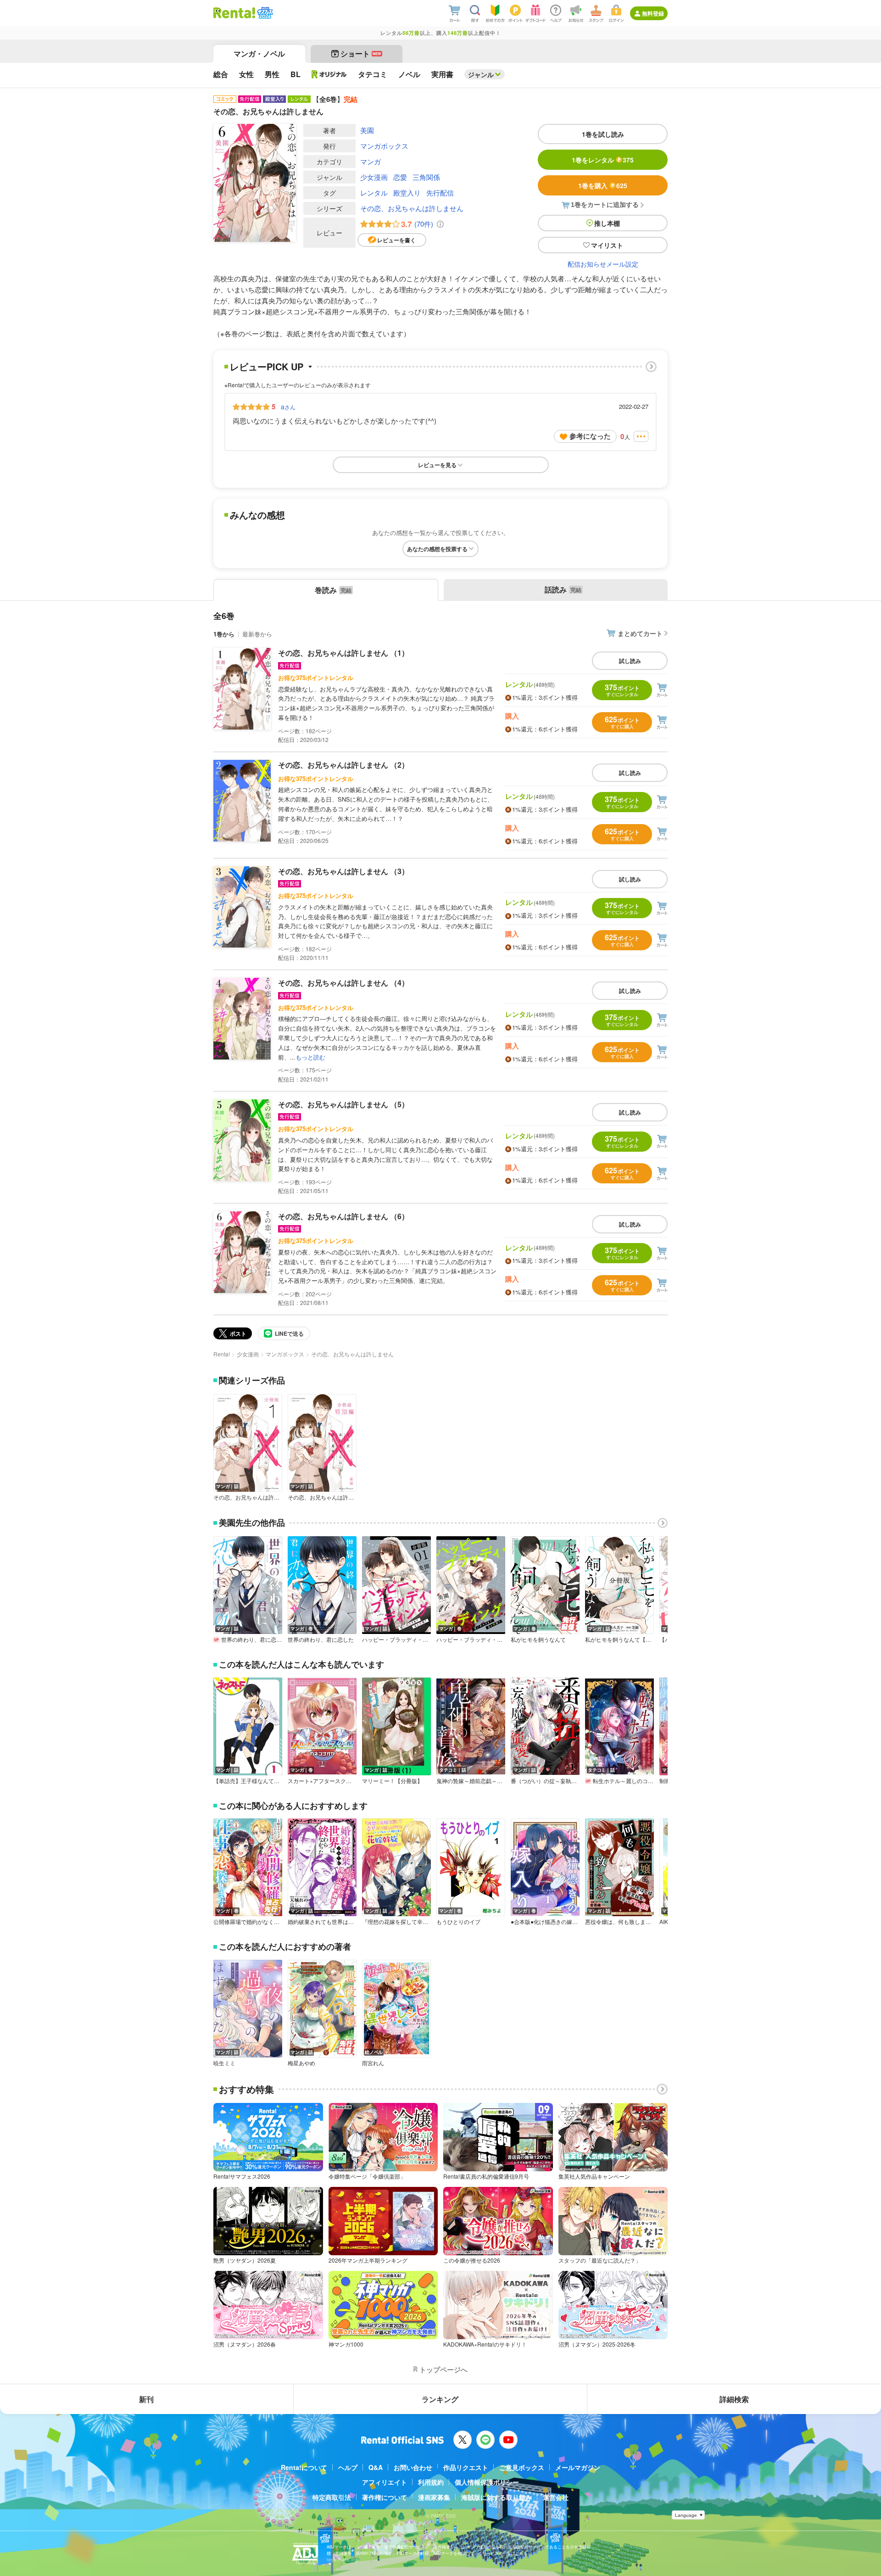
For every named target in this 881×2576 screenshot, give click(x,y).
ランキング (440, 2399)
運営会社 (556, 2497)
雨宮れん (373, 2063)
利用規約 (431, 2482)
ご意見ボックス (522, 2467)
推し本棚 (607, 223)
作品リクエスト (466, 2467)
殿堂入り (407, 192)
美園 (367, 130)
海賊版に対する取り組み (496, 2497)
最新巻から (257, 634)
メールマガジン (578, 2467)
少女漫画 (374, 177)
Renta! (222, 1354)
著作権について (385, 2497)
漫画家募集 (434, 2497)
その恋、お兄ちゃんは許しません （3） (343, 871)
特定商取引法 (332, 2497)
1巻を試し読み (603, 134)
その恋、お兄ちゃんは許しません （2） (343, 765)
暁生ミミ (224, 2063)
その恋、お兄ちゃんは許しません (412, 208)
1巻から (224, 634)
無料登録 (653, 13)
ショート (361, 53)
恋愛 (400, 177)
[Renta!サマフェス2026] (264, 13)
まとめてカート (640, 633)
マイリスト (607, 245)
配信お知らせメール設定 (603, 264)
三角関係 (426, 177)
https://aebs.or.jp (343, 2560)
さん (288, 407)
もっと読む (310, 1057)
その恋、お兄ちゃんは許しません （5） (343, 1104)
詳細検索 (734, 2399)
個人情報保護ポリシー (487, 2482)
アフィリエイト (385, 2482)
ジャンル (481, 74)
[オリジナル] (329, 74)
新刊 (146, 2399)
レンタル (374, 192)
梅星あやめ (301, 2063)
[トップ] (234, 13)
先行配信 (440, 192)
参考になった (590, 436)
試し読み (630, 661)
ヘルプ (348, 2467)
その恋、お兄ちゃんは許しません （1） (343, 653)
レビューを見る (437, 465)
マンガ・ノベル (259, 53)
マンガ (371, 161)
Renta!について (304, 2467)
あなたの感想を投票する (437, 549)
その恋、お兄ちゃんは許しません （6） (343, 1216)
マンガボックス (384, 146)
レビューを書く (396, 240)
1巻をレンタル (603, 160)
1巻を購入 (603, 185)
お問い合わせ (413, 2467)
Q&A (376, 2467)
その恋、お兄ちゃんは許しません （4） (343, 983)
